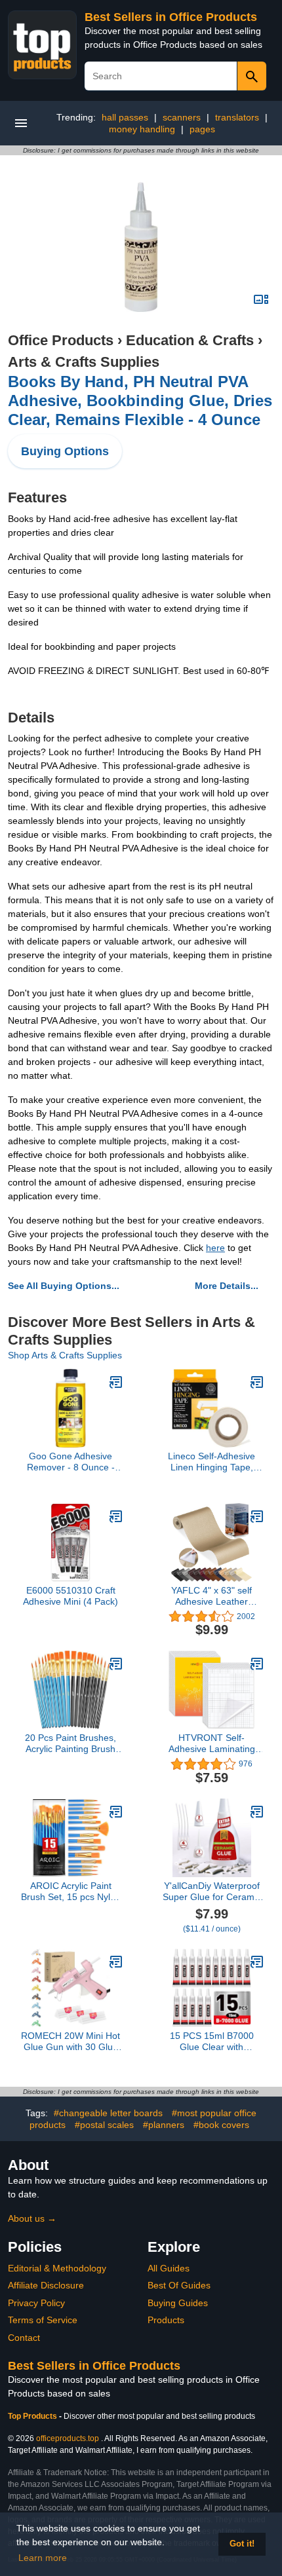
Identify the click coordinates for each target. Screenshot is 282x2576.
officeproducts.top (68, 2438)
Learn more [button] (43, 2558)
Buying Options (65, 451)
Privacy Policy (36, 2303)
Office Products (61, 340)
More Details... (227, 1286)
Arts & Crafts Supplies (84, 362)
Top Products (33, 2416)
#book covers (221, 2125)
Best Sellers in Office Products (171, 17)
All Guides (169, 2268)
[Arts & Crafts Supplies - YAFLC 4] (257, 1516)
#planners (164, 2125)
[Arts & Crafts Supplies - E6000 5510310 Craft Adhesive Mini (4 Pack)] (116, 1516)
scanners (182, 117)
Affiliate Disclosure (46, 2285)
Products (166, 2320)
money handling (142, 129)
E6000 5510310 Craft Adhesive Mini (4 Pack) (70, 1596)
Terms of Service (43, 2320)
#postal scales (104, 2125)
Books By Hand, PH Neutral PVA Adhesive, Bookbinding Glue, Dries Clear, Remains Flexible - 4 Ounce (140, 401)
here (215, 1248)
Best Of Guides (179, 2285)
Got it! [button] (242, 2544)
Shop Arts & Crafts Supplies (65, 1355)
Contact (24, 2338)
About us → (32, 2218)
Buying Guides (178, 2303)
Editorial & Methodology (57, 2268)
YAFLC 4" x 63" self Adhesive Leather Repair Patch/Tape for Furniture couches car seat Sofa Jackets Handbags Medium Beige (211, 1596)
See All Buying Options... (64, 1286)
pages (202, 129)
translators (237, 117)
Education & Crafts (190, 340)
